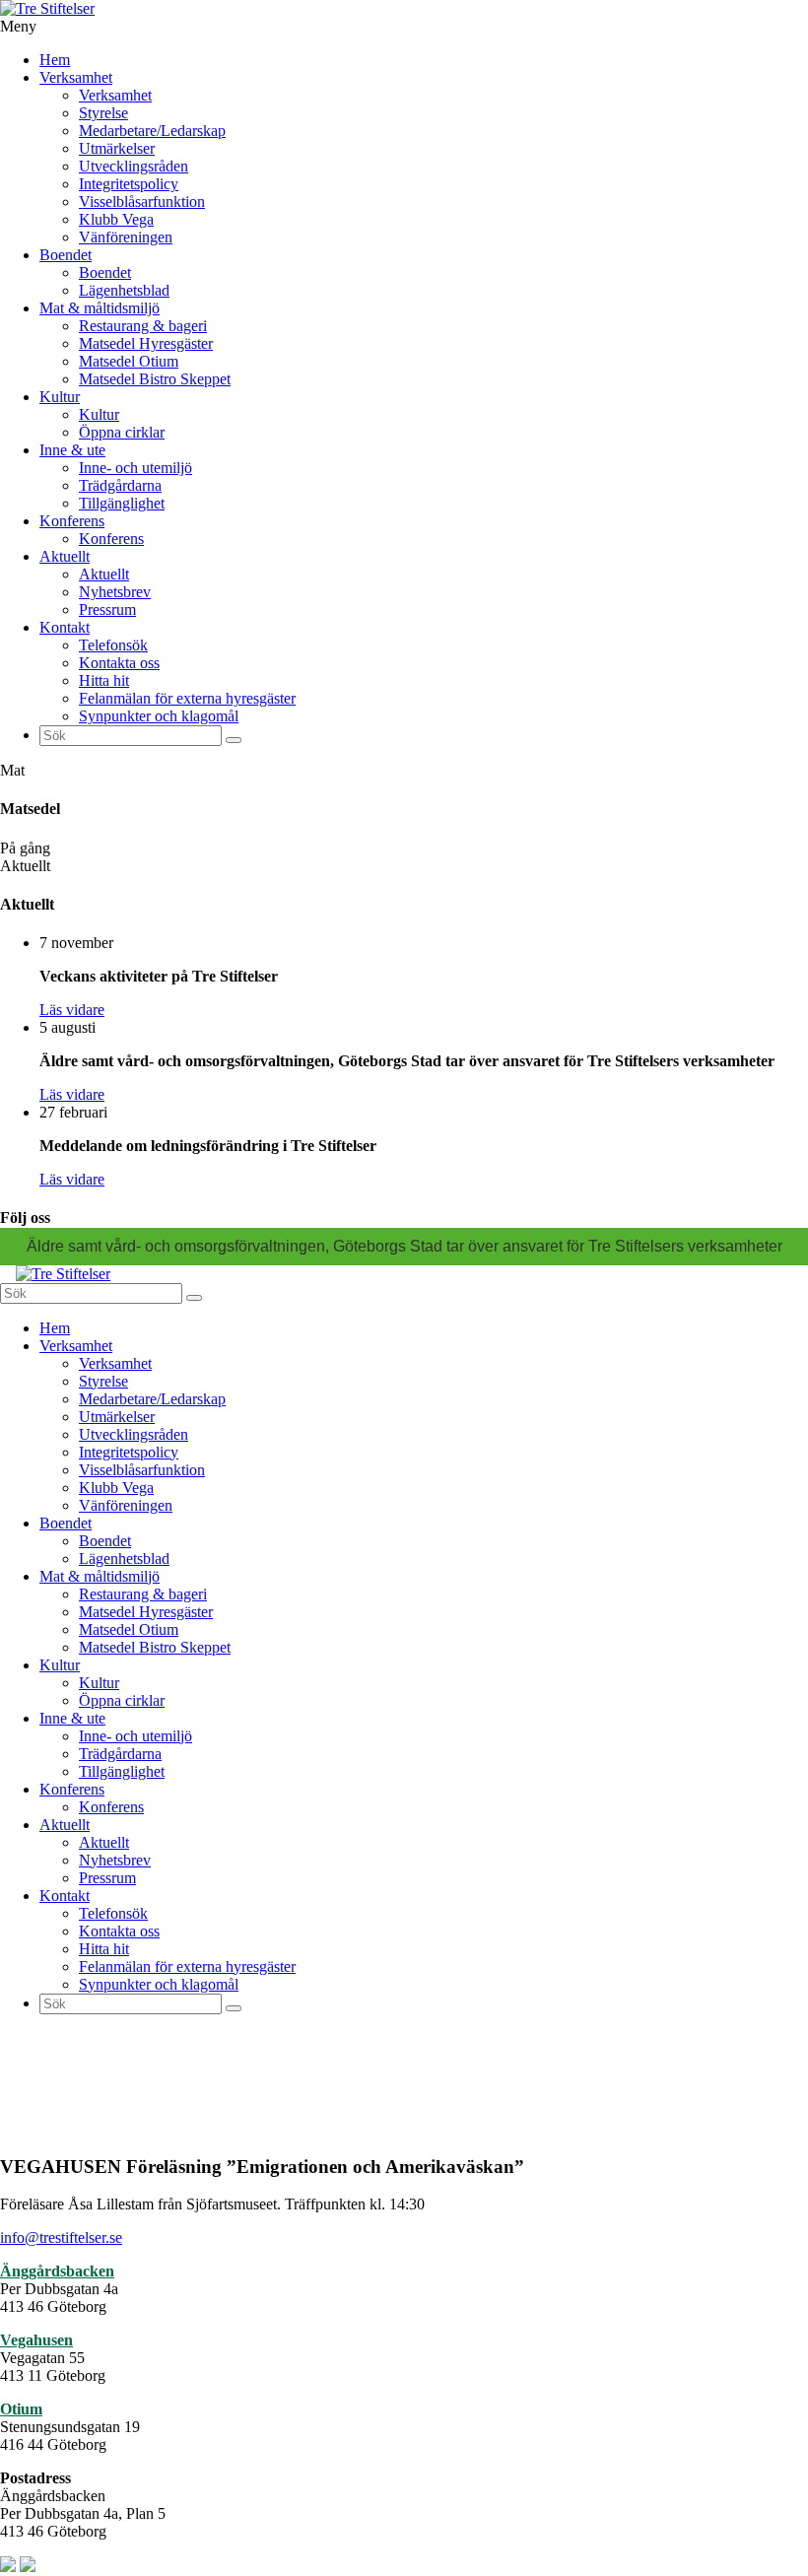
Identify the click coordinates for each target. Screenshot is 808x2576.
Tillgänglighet (122, 503)
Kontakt (65, 627)
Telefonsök (113, 645)
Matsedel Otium (129, 361)
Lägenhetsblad (124, 290)
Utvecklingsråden (134, 166)
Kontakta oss (119, 663)
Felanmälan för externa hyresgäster (187, 698)
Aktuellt (65, 556)
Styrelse (103, 113)
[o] (234, 740)
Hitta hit (104, 680)
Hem (55, 60)
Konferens (72, 521)
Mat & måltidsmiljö (100, 308)
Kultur (60, 397)
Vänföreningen (126, 237)
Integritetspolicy (129, 184)
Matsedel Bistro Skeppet (155, 379)
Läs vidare (72, 1010)
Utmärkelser (117, 148)
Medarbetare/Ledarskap (152, 131)
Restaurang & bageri (143, 326)
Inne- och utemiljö (135, 468)
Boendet (66, 255)
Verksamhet (76, 77)
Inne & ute (72, 450)
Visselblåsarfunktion (142, 202)
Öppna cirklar (122, 432)
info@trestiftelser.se (61, 2237)
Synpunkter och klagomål (159, 716)
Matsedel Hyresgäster (146, 343)
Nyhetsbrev (115, 592)
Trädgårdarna (120, 485)
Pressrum (107, 610)
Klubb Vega (116, 219)
